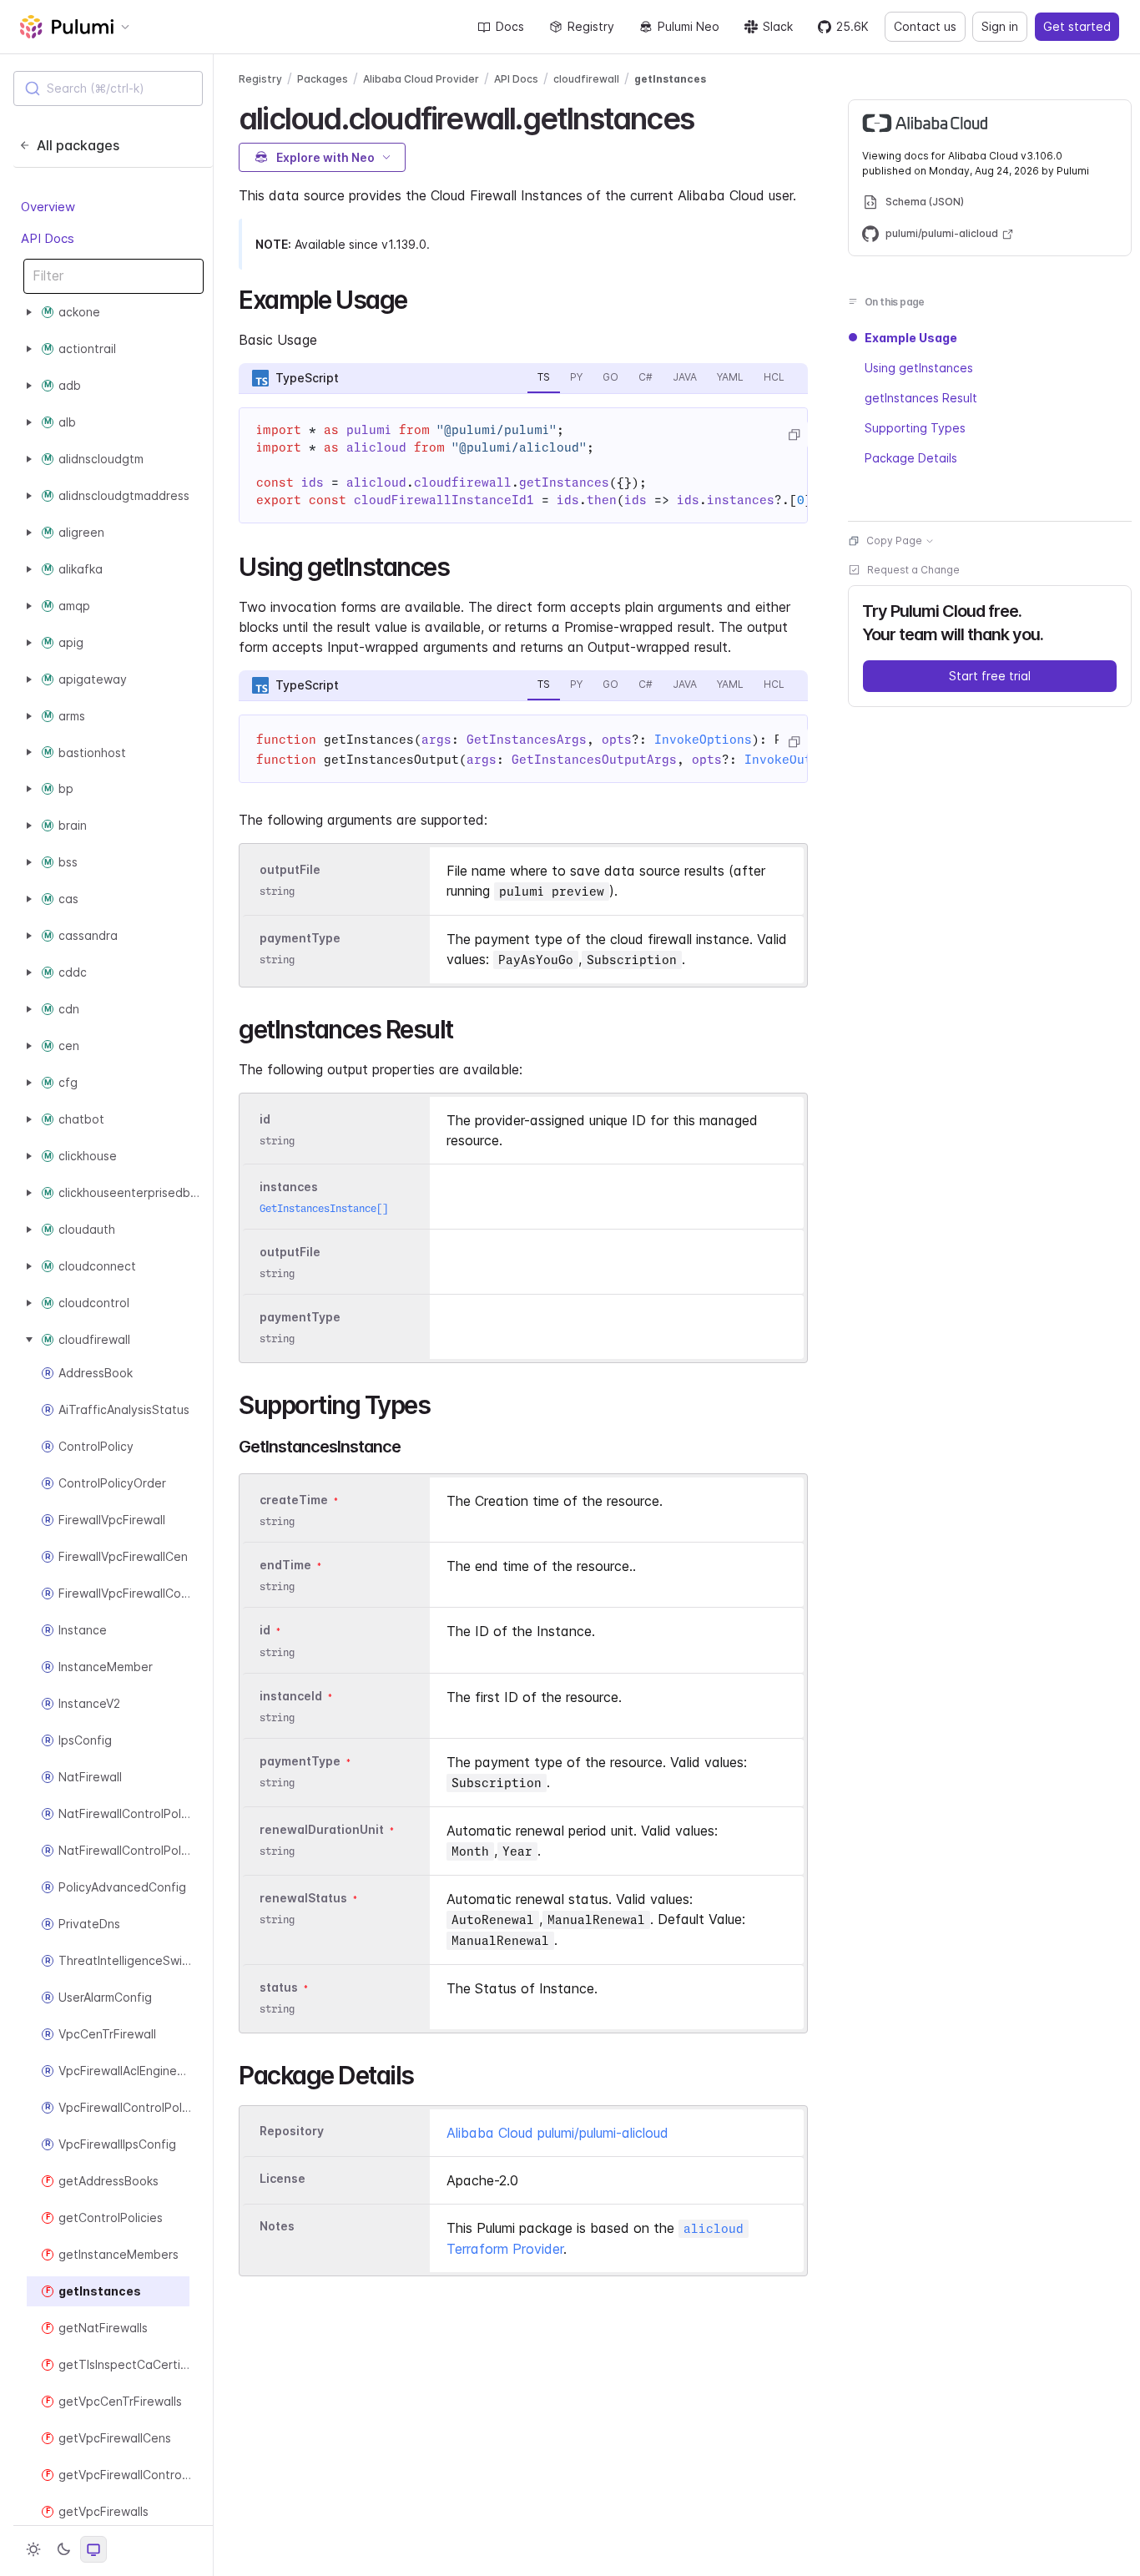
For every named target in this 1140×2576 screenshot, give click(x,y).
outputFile (290, 869)
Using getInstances (919, 368)
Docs (510, 26)
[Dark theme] (63, 2549)
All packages (78, 145)
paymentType (300, 938)
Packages (323, 79)
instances (289, 1187)
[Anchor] (708, 116)
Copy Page (894, 540)
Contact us (925, 26)
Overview (48, 207)
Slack (778, 26)
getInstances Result (921, 398)
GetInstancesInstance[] (324, 1208)
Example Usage (911, 338)
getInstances (670, 79)
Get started (1077, 26)
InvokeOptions (703, 740)
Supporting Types (915, 428)
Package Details (911, 458)
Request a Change (913, 570)
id (265, 1119)
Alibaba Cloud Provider (421, 79)
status (279, 1987)
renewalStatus (303, 1898)
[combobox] (108, 88)
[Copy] (794, 435)
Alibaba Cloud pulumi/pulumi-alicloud (557, 2133)
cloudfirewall (586, 79)
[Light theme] (33, 2549)
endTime (285, 1565)
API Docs (48, 238)
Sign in (1000, 26)
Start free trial (990, 676)
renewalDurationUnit (322, 1829)
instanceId (291, 1696)
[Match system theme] (93, 2549)
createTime (294, 1500)
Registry (591, 26)
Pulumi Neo (689, 26)
